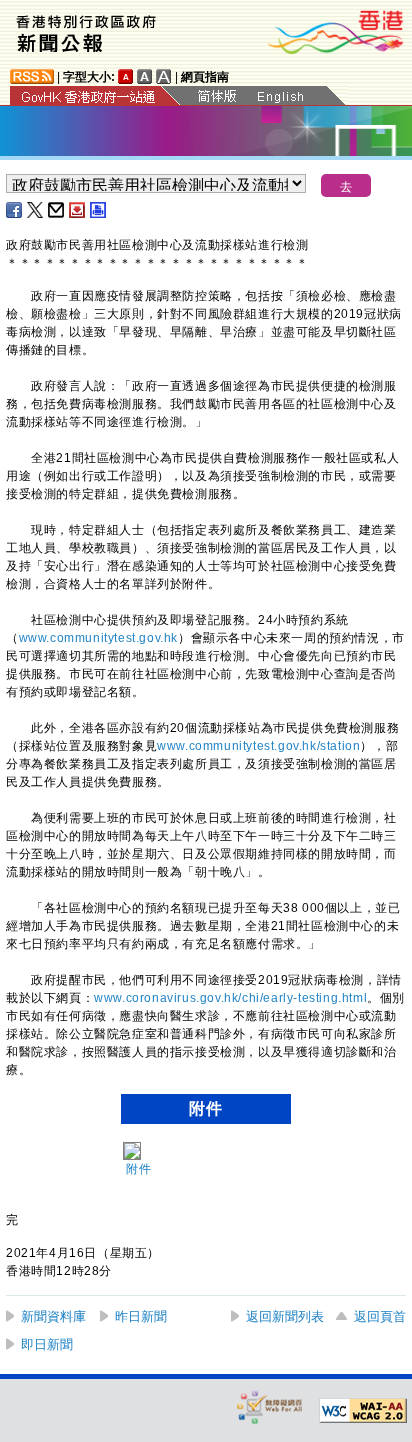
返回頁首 (380, 1316)
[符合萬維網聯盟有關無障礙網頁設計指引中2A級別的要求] (363, 1411)
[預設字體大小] (126, 76)
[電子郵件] (57, 210)
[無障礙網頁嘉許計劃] (270, 1406)
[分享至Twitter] (36, 210)
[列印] (99, 210)
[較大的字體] (145, 76)
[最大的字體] (164, 76)
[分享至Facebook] (15, 210)
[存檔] (78, 210)
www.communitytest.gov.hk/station (258, 746)
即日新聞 (47, 1344)
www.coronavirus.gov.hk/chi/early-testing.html (230, 998)
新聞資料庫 (53, 1316)
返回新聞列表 (285, 1316)
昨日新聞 (141, 1316)
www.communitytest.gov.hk (98, 638)
